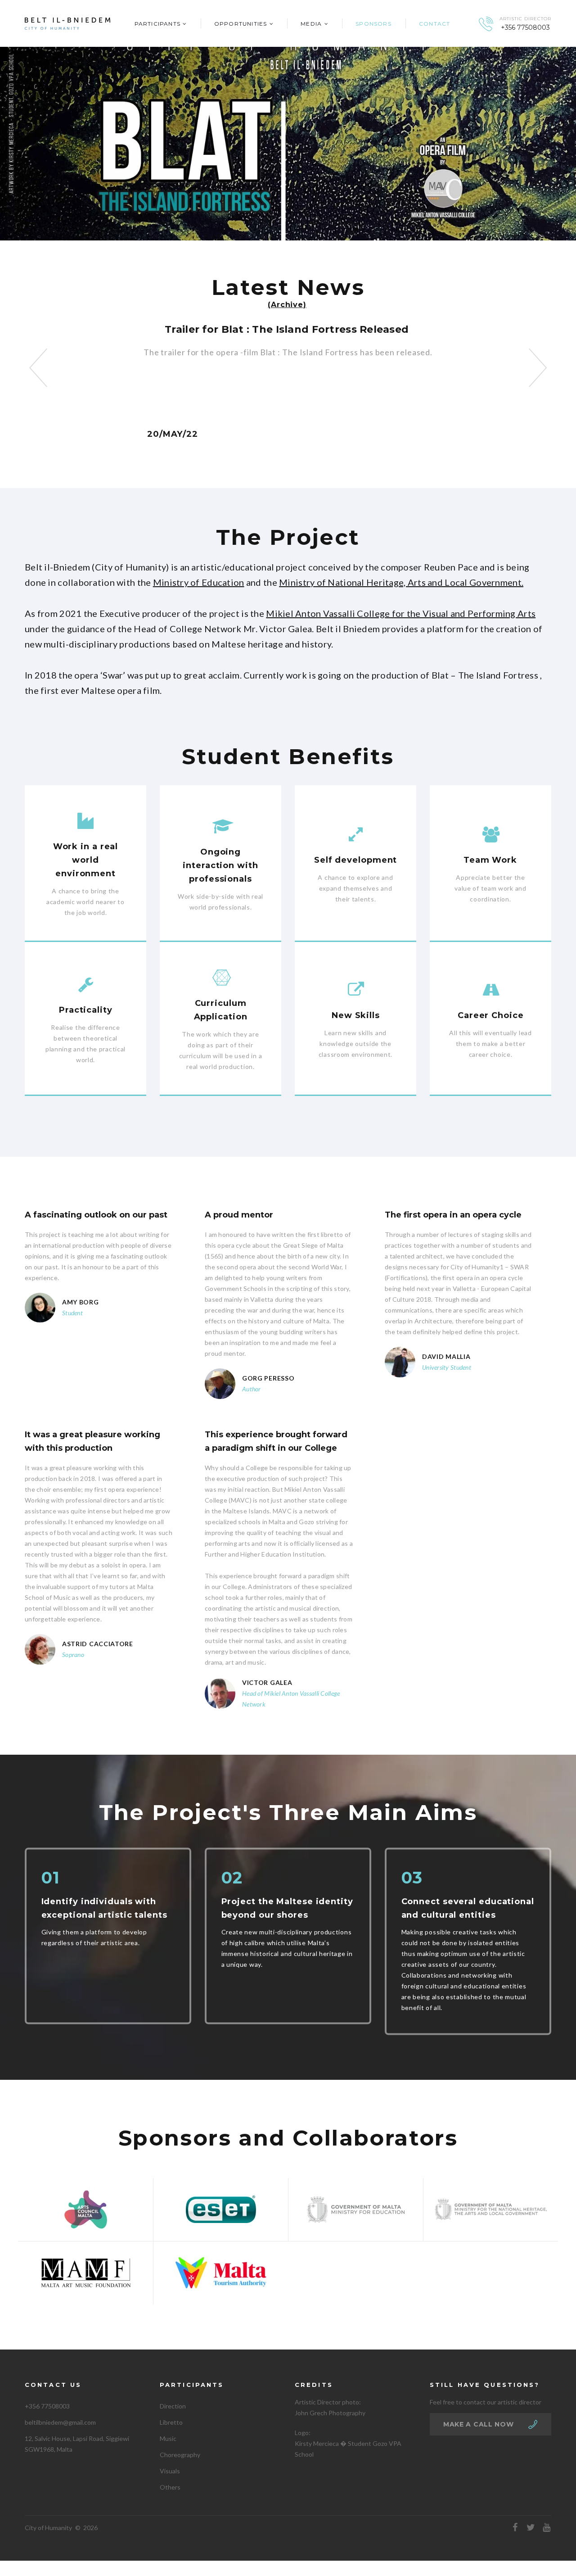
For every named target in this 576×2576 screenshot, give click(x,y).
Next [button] (538, 368)
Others (170, 2487)
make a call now (479, 2424)
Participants (157, 24)
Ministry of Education (199, 582)
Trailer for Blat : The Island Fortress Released (287, 329)
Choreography (180, 2455)
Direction (173, 2406)
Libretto (171, 2422)
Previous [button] (38, 368)
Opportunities (241, 24)
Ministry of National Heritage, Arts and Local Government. (401, 582)
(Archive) (287, 305)
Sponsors (373, 24)
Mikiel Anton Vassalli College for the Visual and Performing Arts (401, 613)
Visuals (170, 2471)
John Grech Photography (330, 2413)
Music (168, 2438)
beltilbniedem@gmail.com (60, 2422)
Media (311, 24)
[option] (288, 334)
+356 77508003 (525, 28)
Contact (434, 24)
